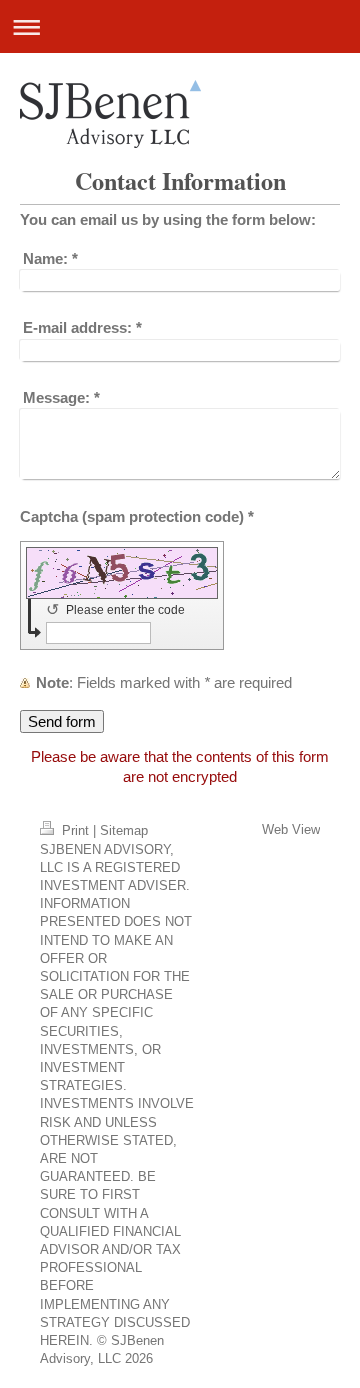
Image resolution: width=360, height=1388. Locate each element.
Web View (291, 829)
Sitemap (124, 830)
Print (75, 830)
